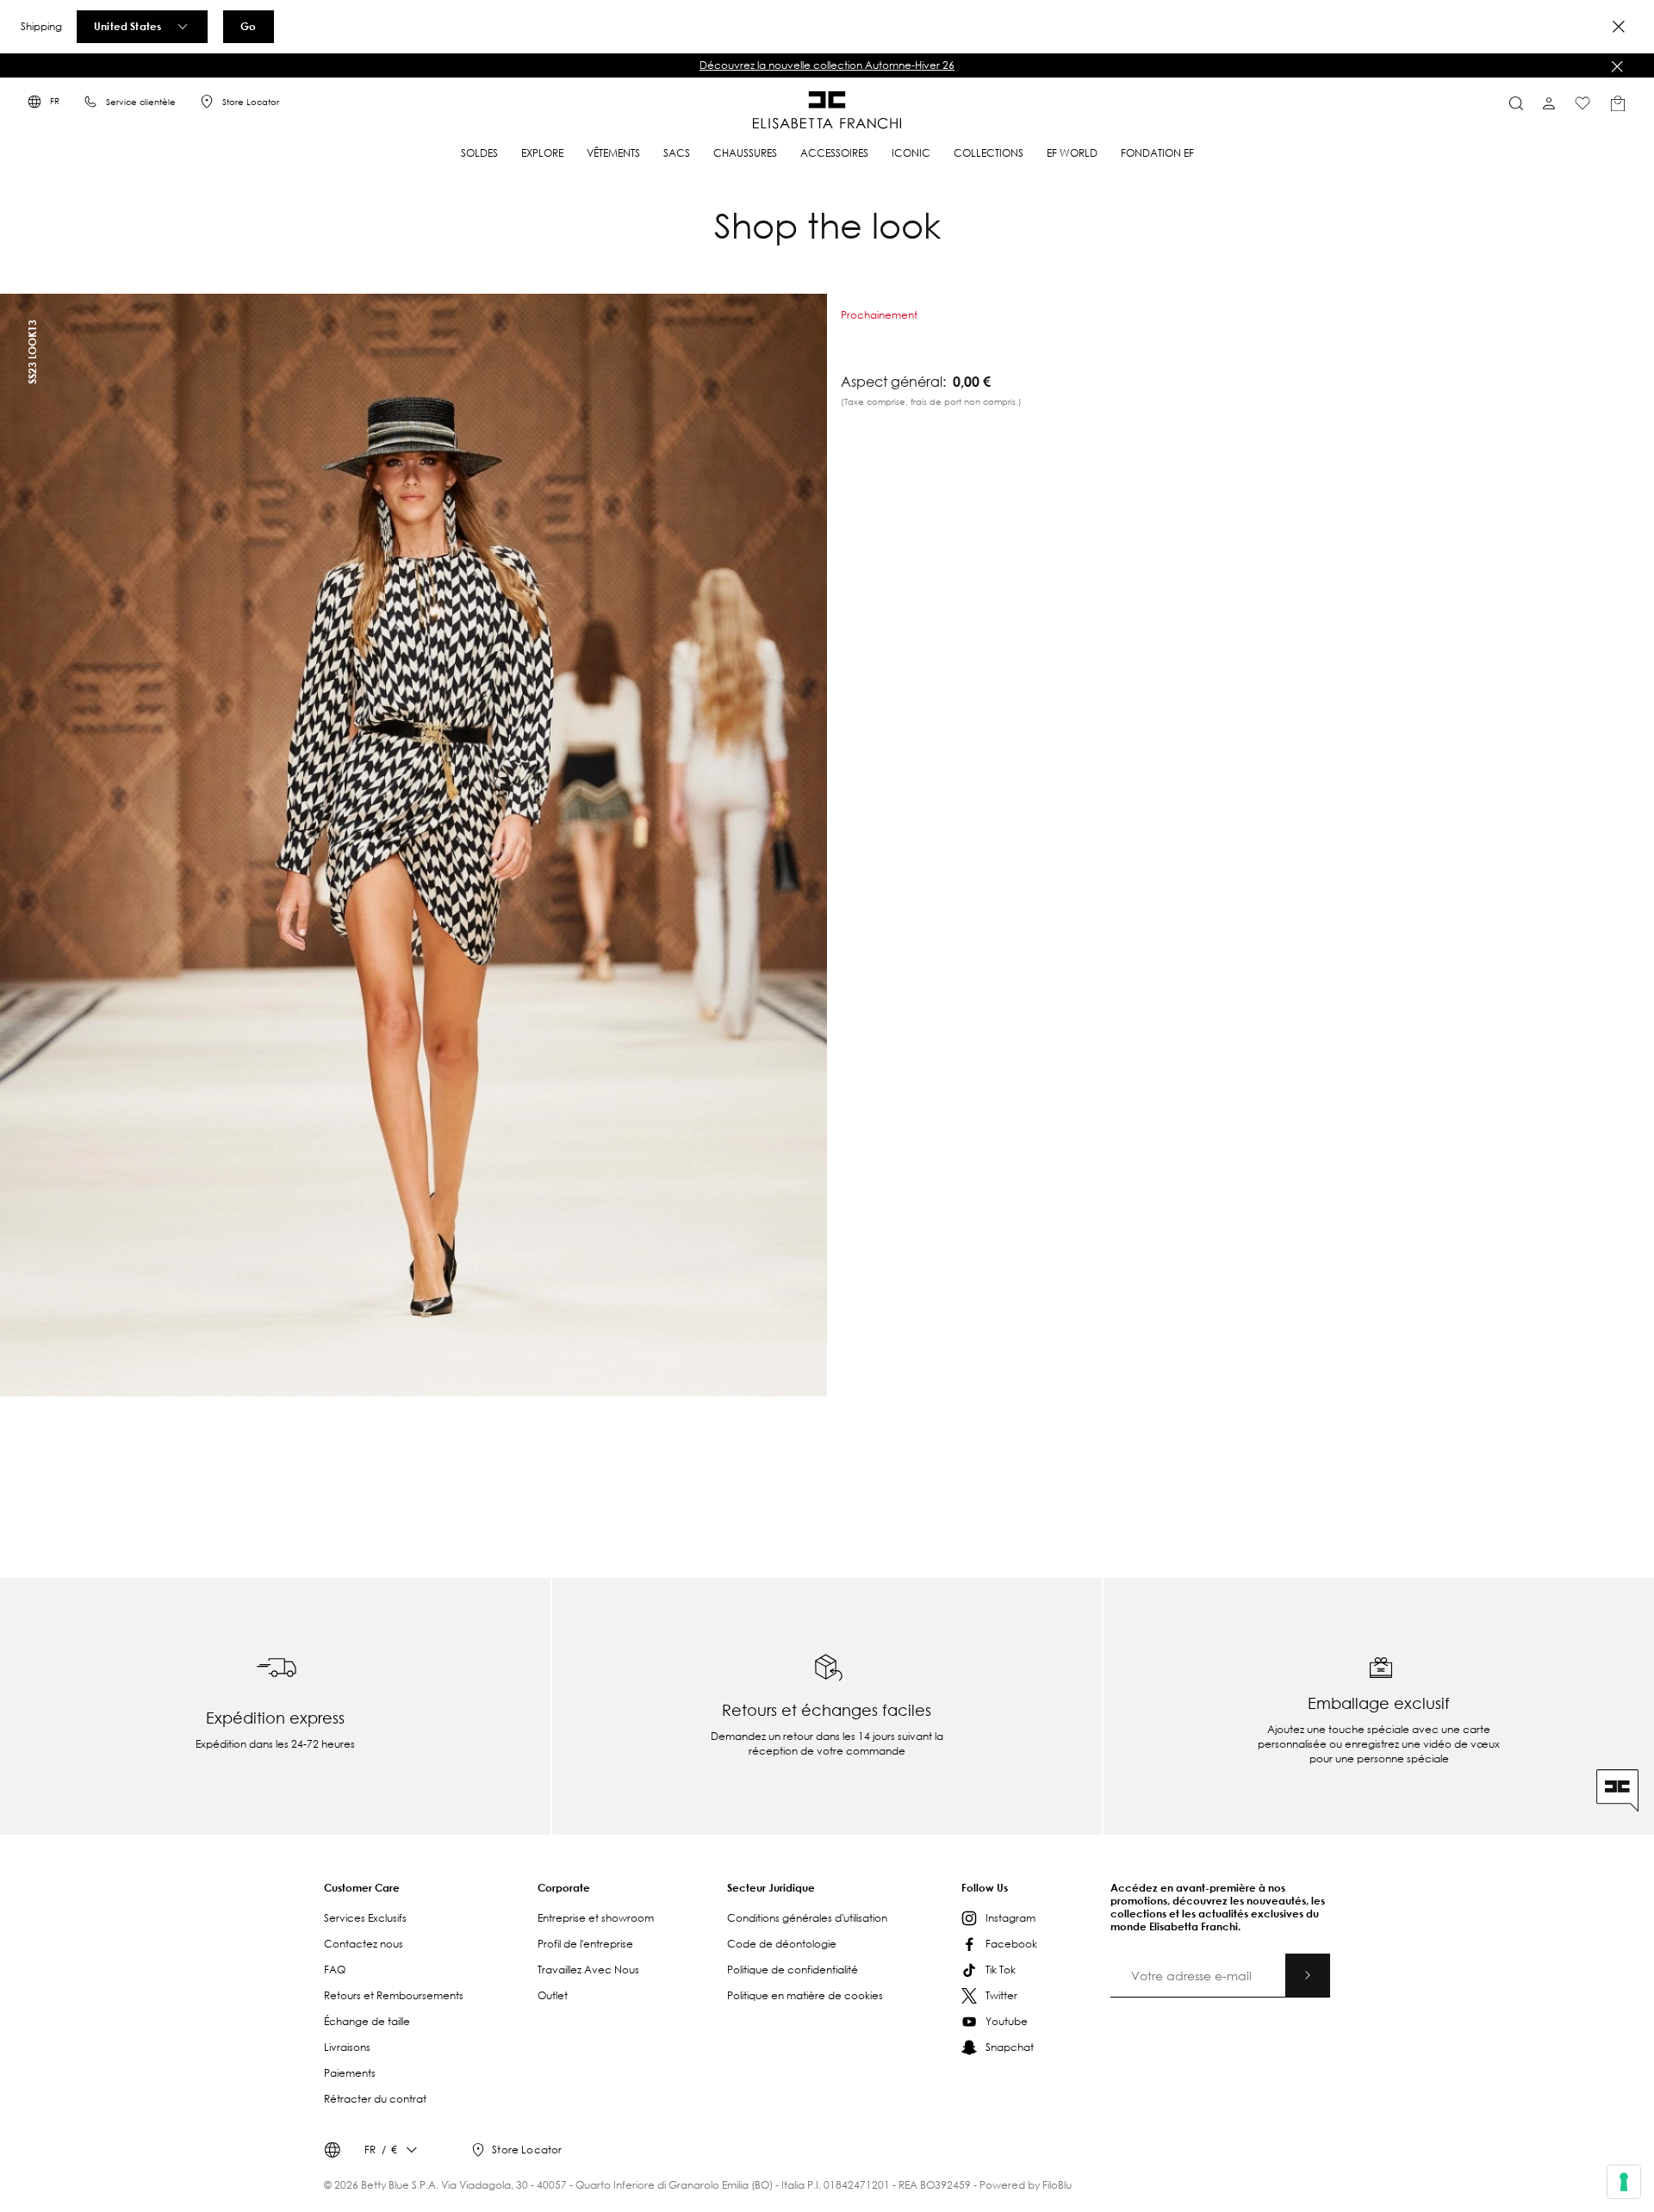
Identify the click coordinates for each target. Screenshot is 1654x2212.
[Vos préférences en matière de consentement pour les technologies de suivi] (1624, 2182)
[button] (827, 65)
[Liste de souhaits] (1582, 103)
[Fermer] (1617, 66)
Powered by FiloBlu (1026, 2185)
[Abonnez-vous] (1308, 1975)
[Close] (1619, 27)
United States (127, 26)
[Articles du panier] (1618, 103)
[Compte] (1549, 103)
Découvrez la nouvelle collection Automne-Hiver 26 (827, 65)
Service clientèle (141, 102)
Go (248, 26)
